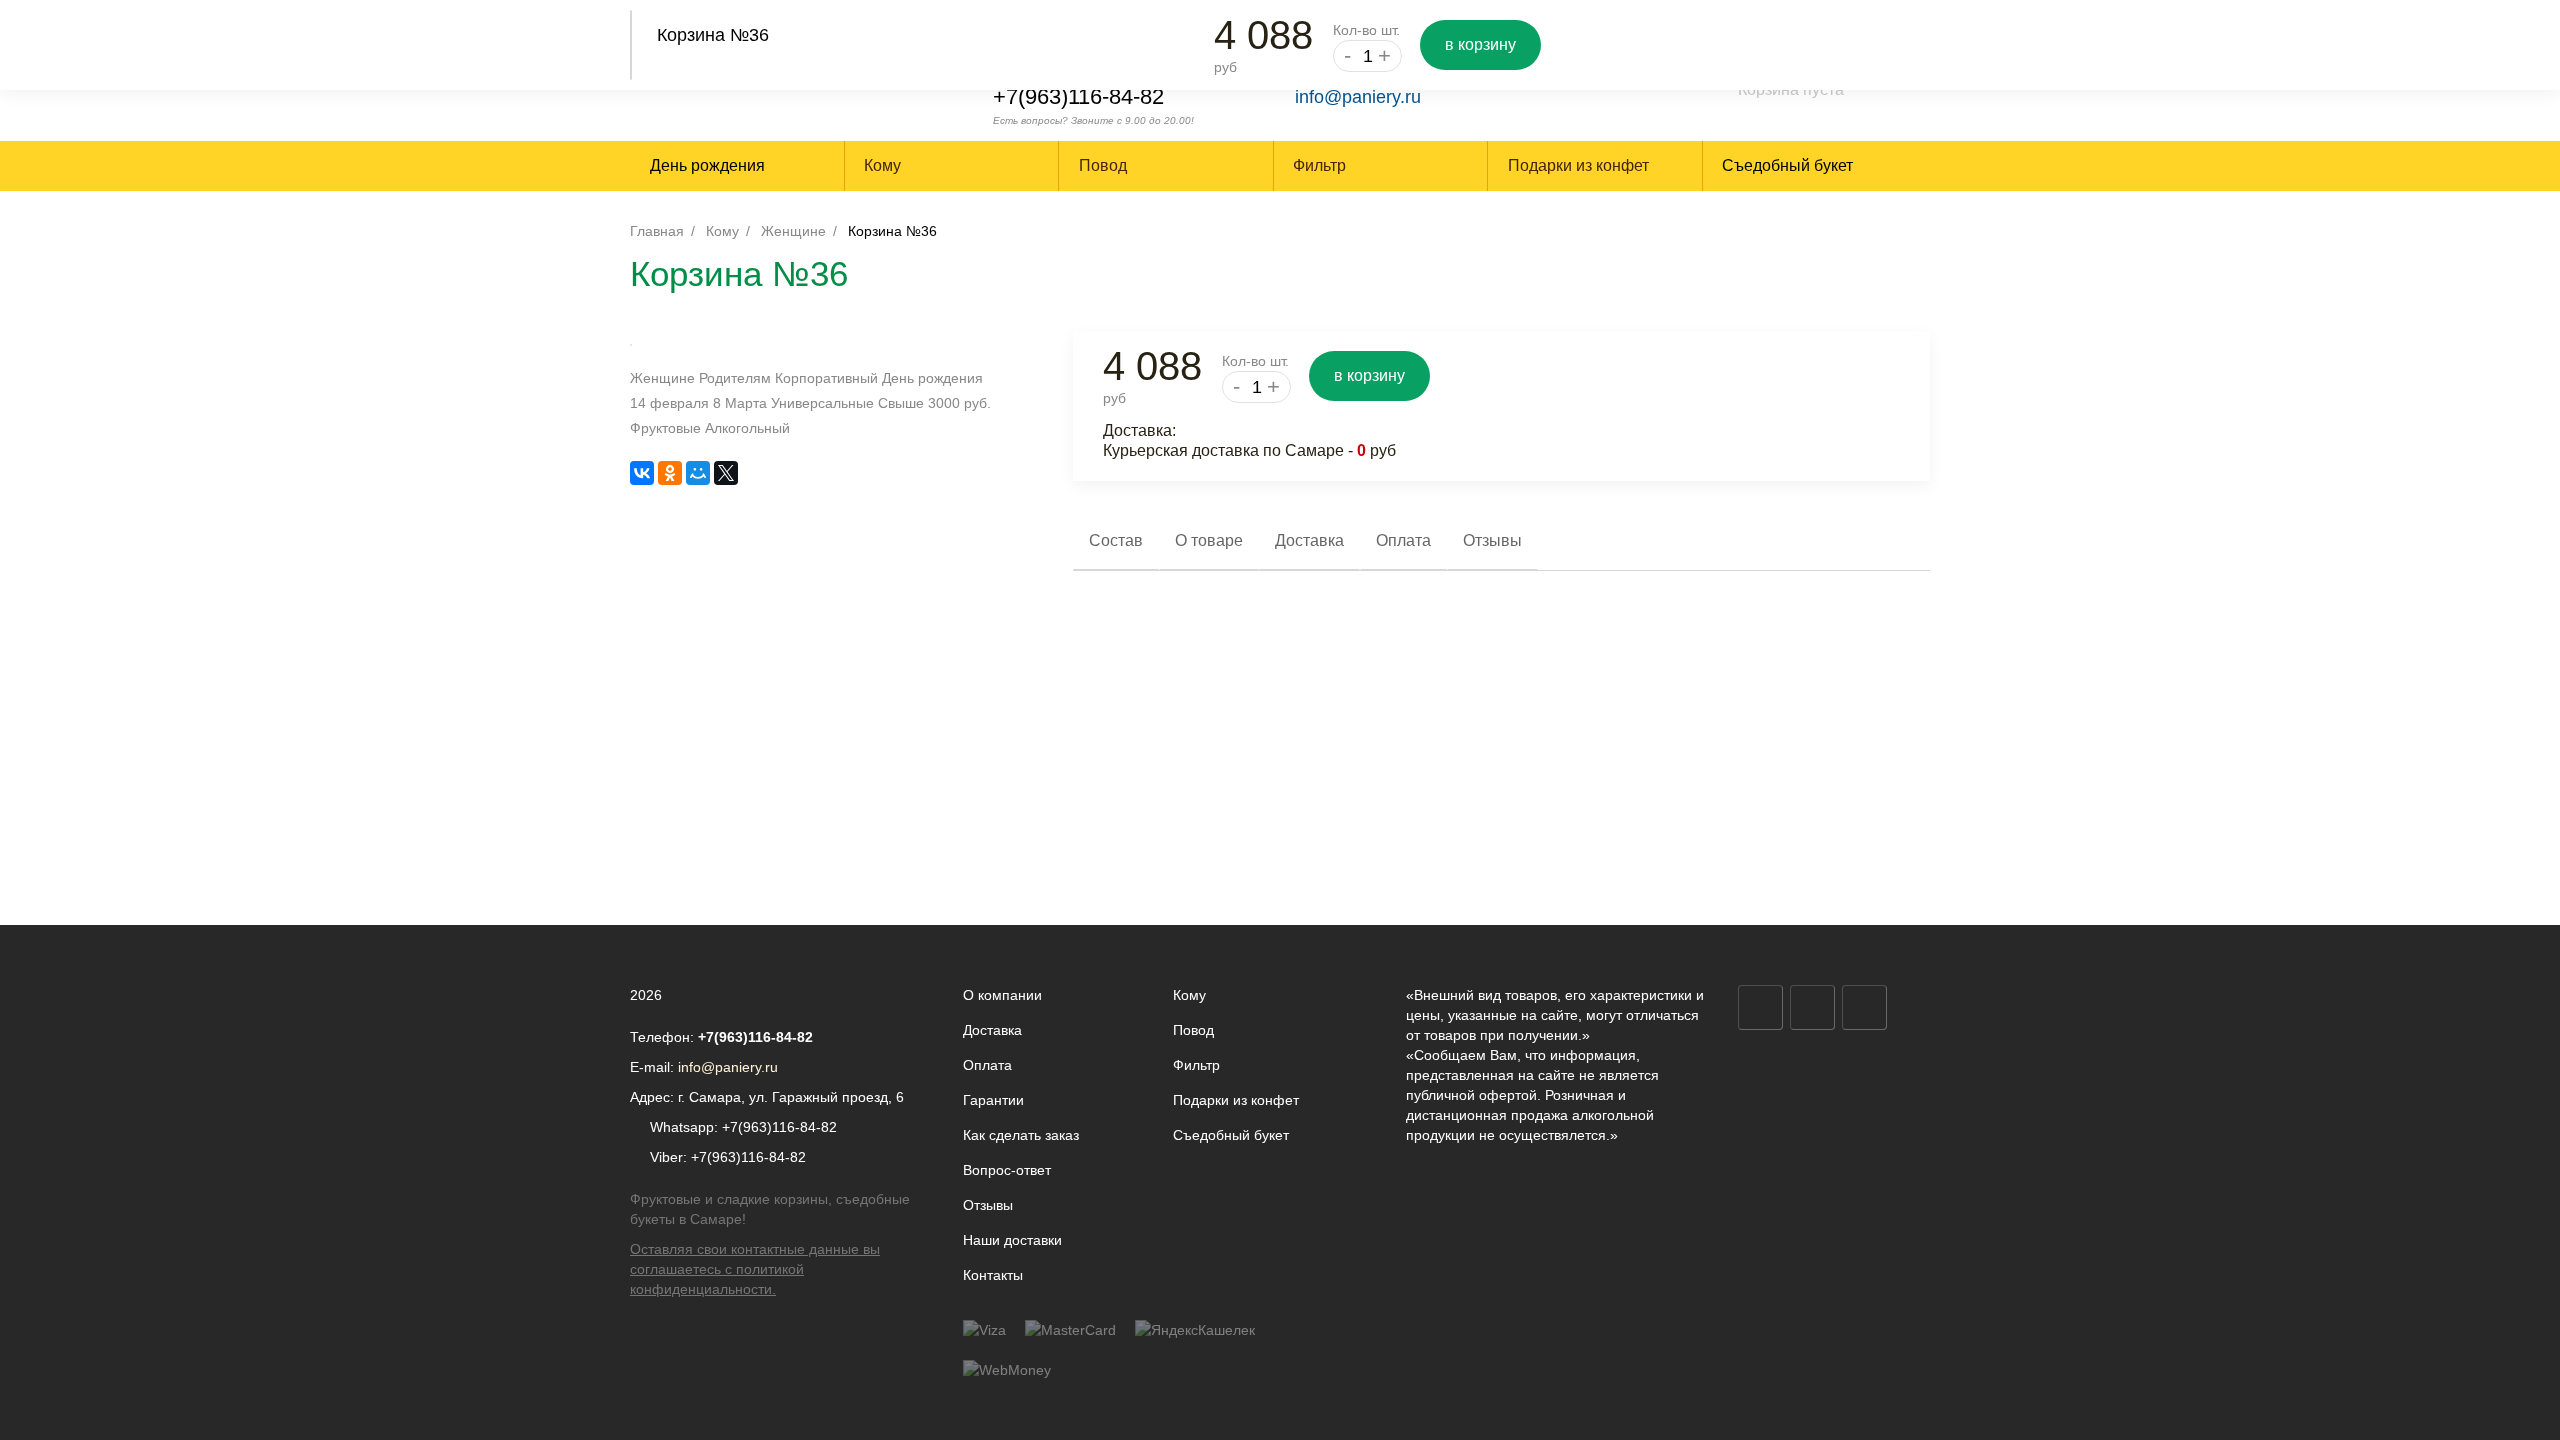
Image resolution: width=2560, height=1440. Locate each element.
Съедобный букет (1787, 165)
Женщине (793, 231)
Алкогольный (747, 428)
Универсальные (822, 403)
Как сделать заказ (1021, 1135)
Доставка (992, 1030)
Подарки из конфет (1236, 1100)
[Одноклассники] (670, 473)
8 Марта (740, 403)
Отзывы (988, 1205)
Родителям (735, 378)
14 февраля (669, 403)
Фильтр (1196, 1065)
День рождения (707, 165)
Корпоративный (826, 378)
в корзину (1480, 44)
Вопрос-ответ (1007, 1170)
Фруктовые (665, 428)
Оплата (987, 1065)
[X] (726, 473)
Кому (722, 231)
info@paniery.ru (1358, 97)
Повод (1193, 1030)
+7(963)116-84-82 (1078, 96)
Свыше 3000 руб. (934, 403)
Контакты (993, 1275)
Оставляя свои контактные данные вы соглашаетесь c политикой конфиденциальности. (755, 1269)
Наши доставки (1012, 1240)
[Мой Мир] (698, 473)
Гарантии (993, 1100)
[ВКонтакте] (642, 473)
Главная (657, 231)
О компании (1002, 995)
